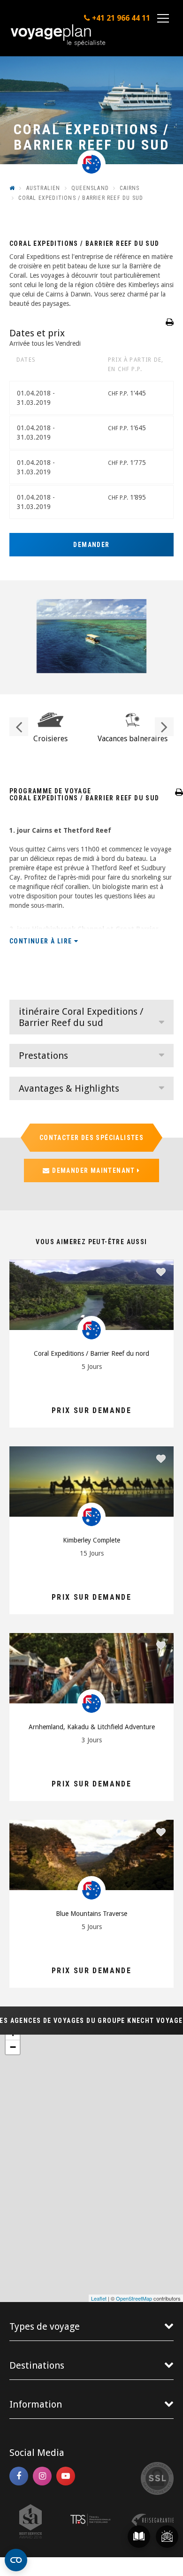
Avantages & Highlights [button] (69, 1088)
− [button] (13, 2047)
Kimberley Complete (91, 1540)
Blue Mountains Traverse (91, 1914)
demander (91, 545)
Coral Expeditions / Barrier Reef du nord (91, 1353)
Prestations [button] (43, 1056)
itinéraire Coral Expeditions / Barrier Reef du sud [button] (81, 1017)
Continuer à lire (42, 941)
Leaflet (99, 2298)
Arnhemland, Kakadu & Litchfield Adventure (92, 1727)
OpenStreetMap (134, 2298)
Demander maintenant (94, 1170)
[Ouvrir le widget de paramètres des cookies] (16, 2560)
